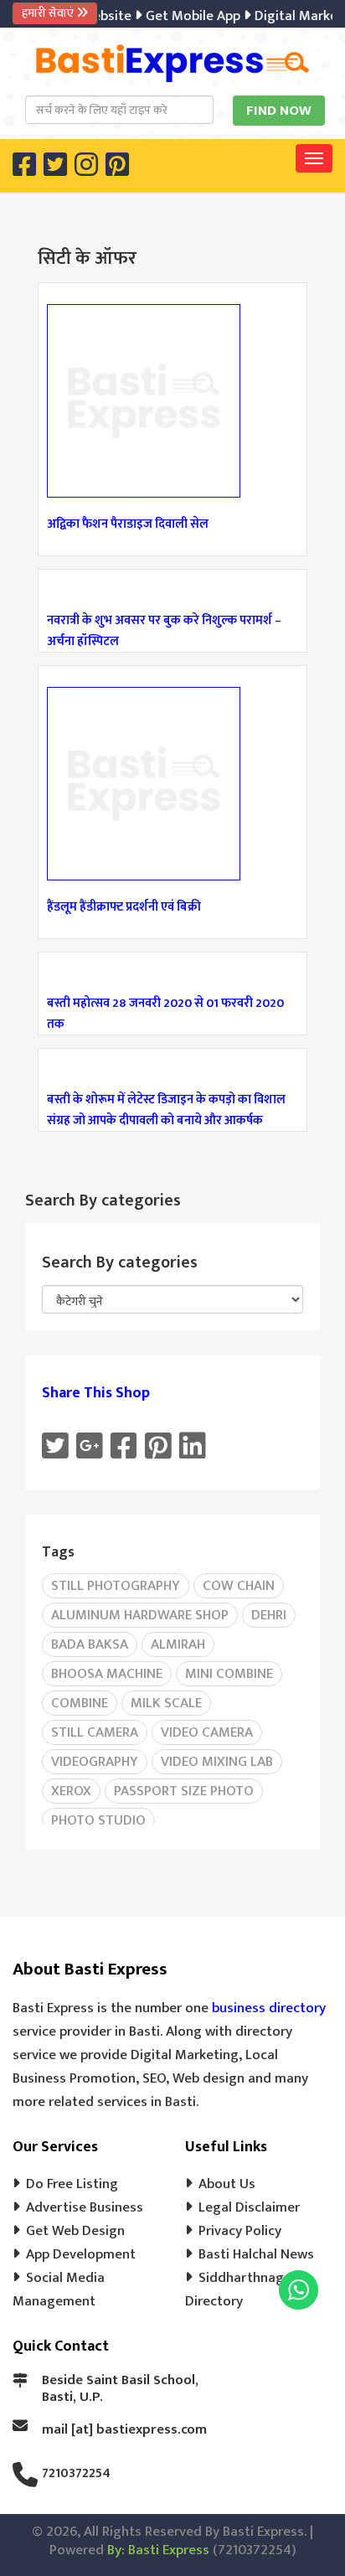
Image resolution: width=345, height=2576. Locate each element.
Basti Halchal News (256, 2254)
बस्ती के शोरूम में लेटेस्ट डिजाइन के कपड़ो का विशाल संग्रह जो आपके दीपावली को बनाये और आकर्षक (166, 1110)
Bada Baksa (90, 1644)
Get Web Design (75, 2231)
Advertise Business (85, 2207)
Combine (80, 1703)
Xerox (71, 1791)
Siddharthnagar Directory (241, 2289)
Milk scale (166, 1703)
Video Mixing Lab (217, 1762)
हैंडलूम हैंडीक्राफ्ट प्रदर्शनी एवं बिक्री (124, 907)
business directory (269, 2008)
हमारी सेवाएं (49, 13)
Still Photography (116, 1586)
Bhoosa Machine (107, 1674)
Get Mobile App (185, 16)
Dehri (269, 1615)
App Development (81, 2254)
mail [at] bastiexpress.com (124, 2429)
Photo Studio (98, 1820)
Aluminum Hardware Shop (140, 1615)
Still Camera (95, 1732)
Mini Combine (229, 1674)
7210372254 (76, 2473)
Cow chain (239, 1586)
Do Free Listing (72, 2184)
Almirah (178, 1644)
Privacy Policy (240, 2231)
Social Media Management (59, 2289)
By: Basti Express (158, 2550)
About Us (227, 2184)
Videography (95, 1762)
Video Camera (207, 1732)
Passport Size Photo (184, 1791)
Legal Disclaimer (249, 2207)
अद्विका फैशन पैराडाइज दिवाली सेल (128, 524)
